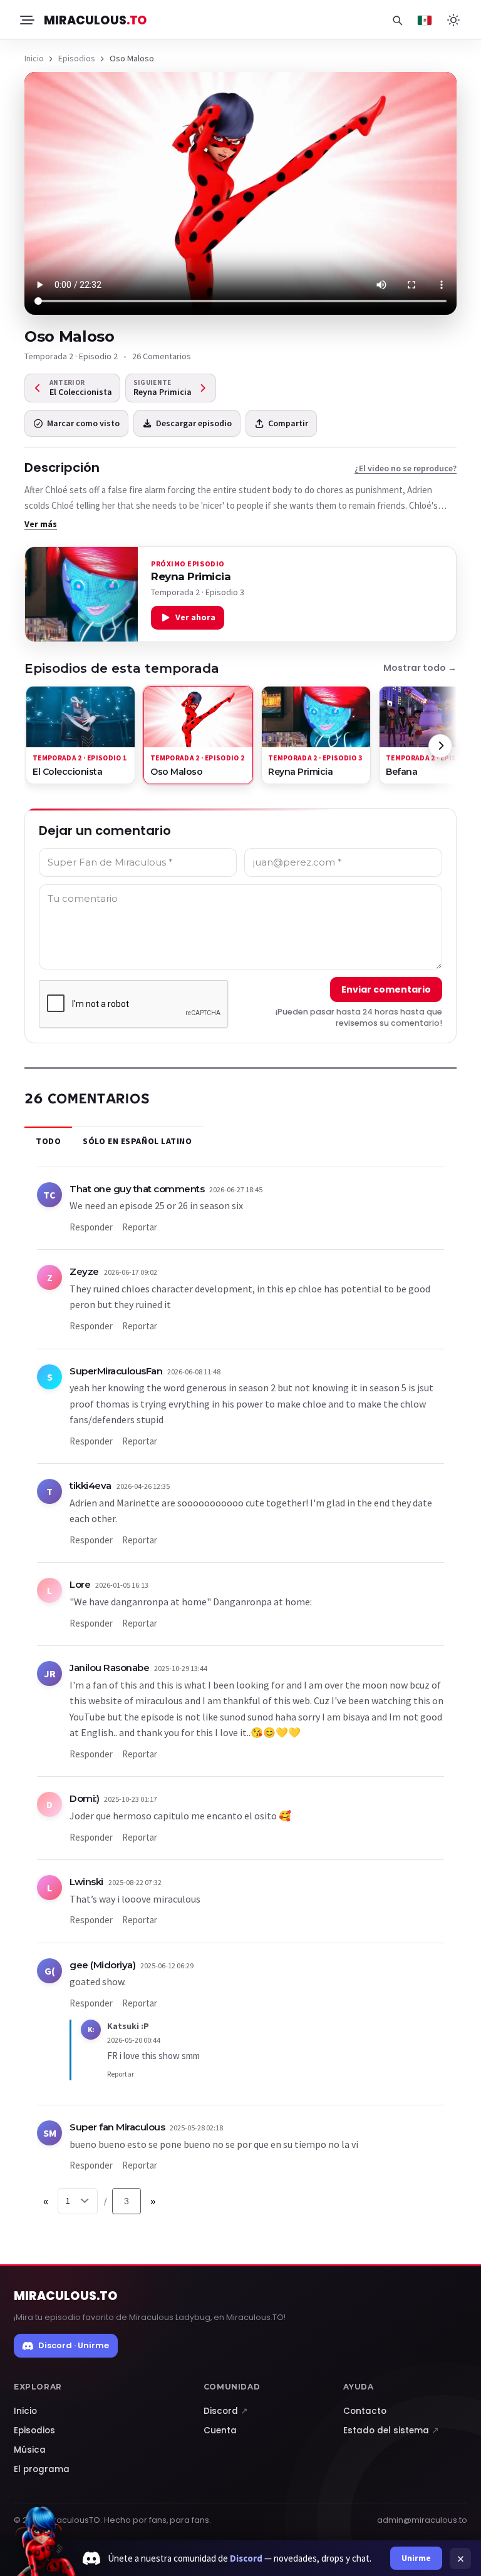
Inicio (34, 58)
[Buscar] (397, 20)
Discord (226, 2411)
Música (30, 2450)
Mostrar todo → (420, 668)
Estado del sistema (391, 2430)
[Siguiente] (440, 746)
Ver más (41, 524)
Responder (91, 1227)
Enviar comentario (386, 989)
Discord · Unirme (74, 2345)
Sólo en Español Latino (137, 1141)
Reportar (140, 1227)
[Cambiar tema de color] (453, 20)
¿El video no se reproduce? (406, 468)
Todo (48, 1141)
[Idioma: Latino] (425, 20)
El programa (42, 2469)
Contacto (365, 2411)
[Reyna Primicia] (81, 594)
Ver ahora (195, 617)
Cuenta (220, 2430)
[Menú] (26, 20)
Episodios (77, 58)
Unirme (416, 2558)
